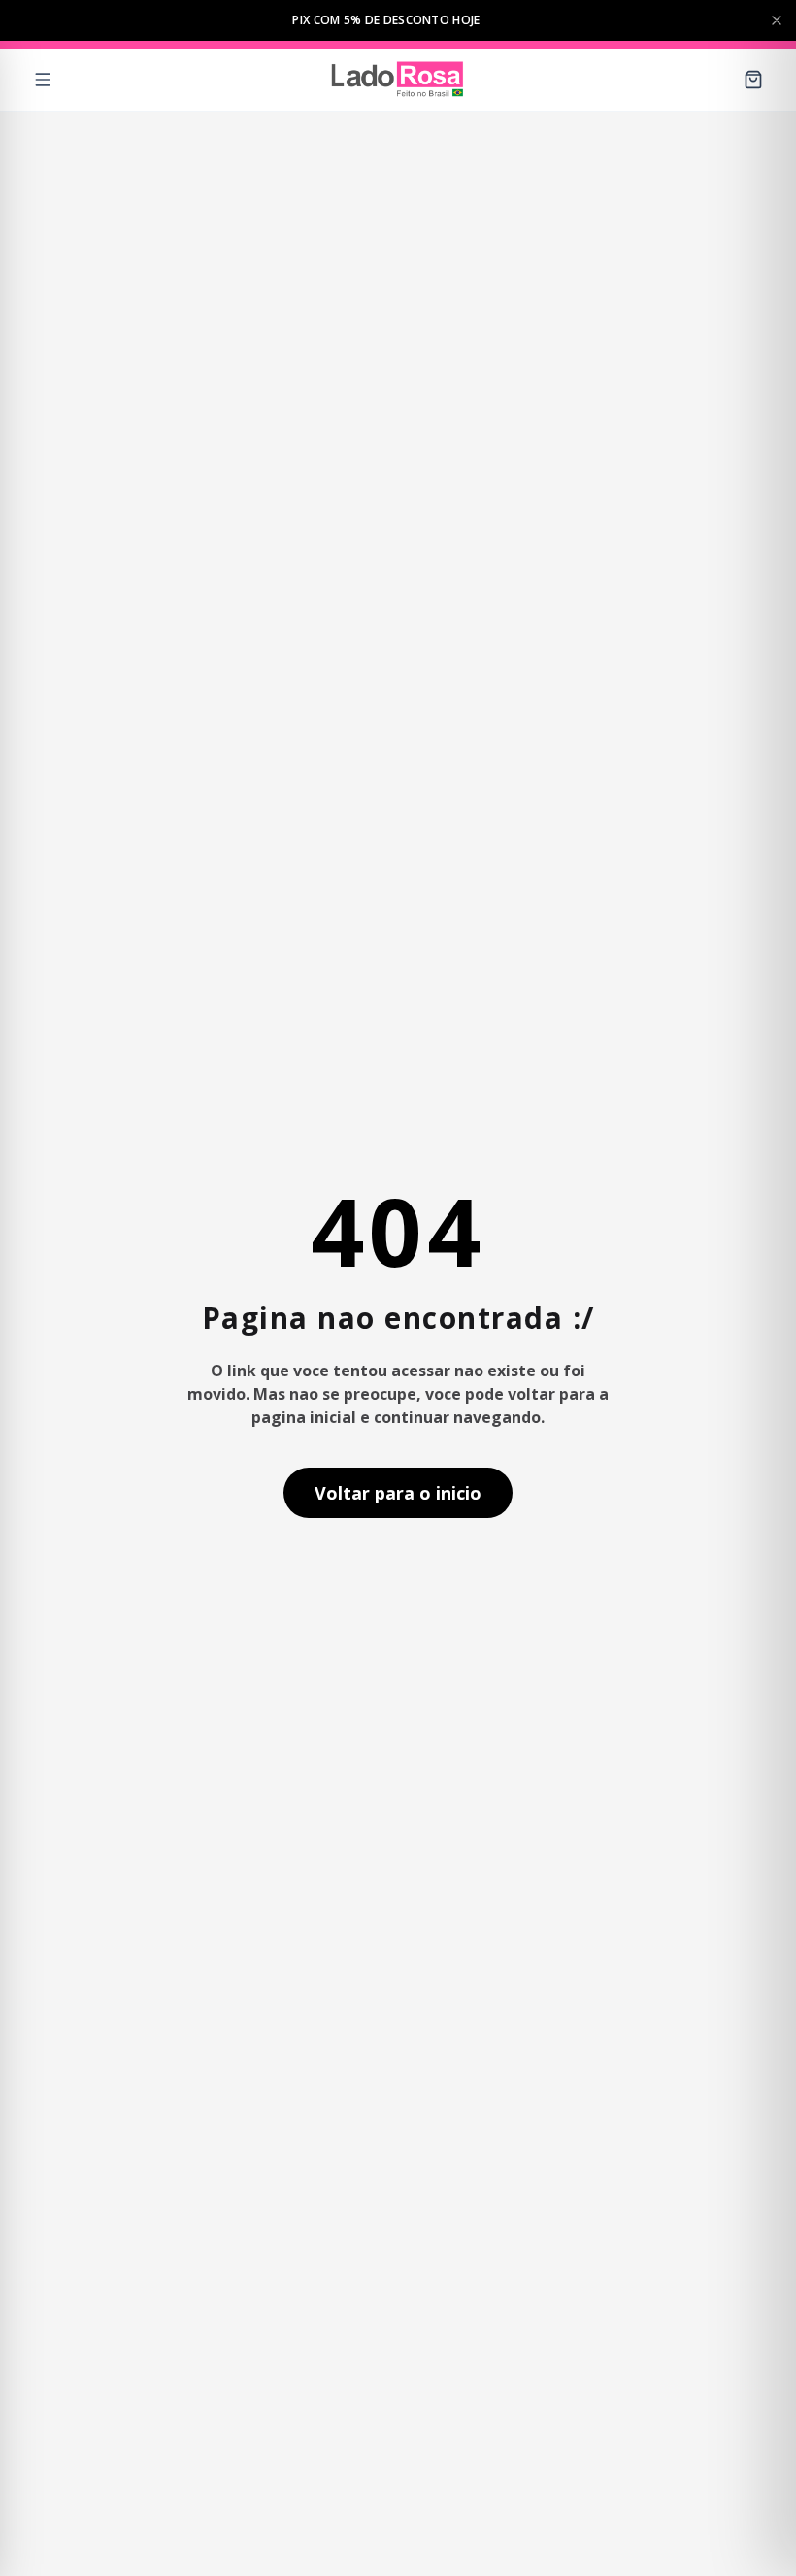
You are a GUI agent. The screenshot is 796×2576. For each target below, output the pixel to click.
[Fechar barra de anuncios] (777, 20)
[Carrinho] (753, 80)
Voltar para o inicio (398, 1493)
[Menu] (43, 80)
